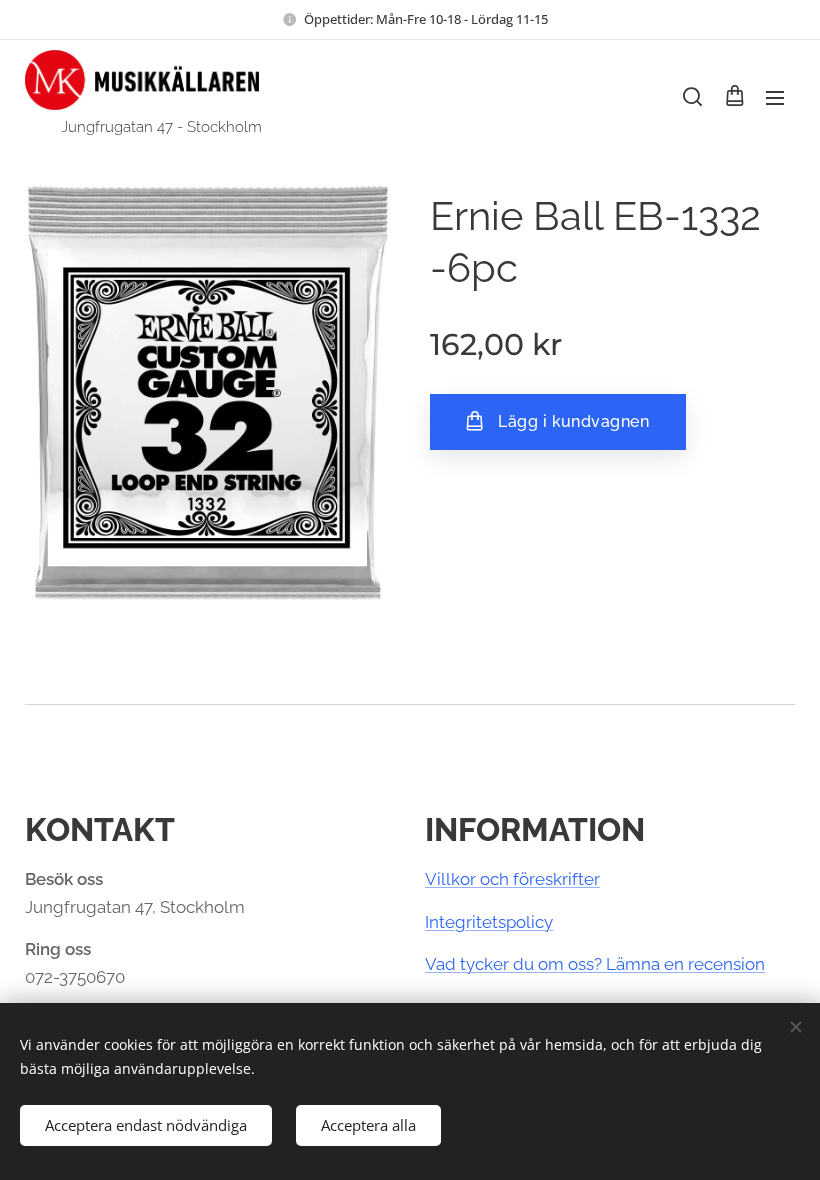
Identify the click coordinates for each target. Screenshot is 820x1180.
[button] (692, 97)
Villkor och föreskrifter (512, 879)
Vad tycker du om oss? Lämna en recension (595, 964)
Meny (775, 97)
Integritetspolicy (489, 922)
